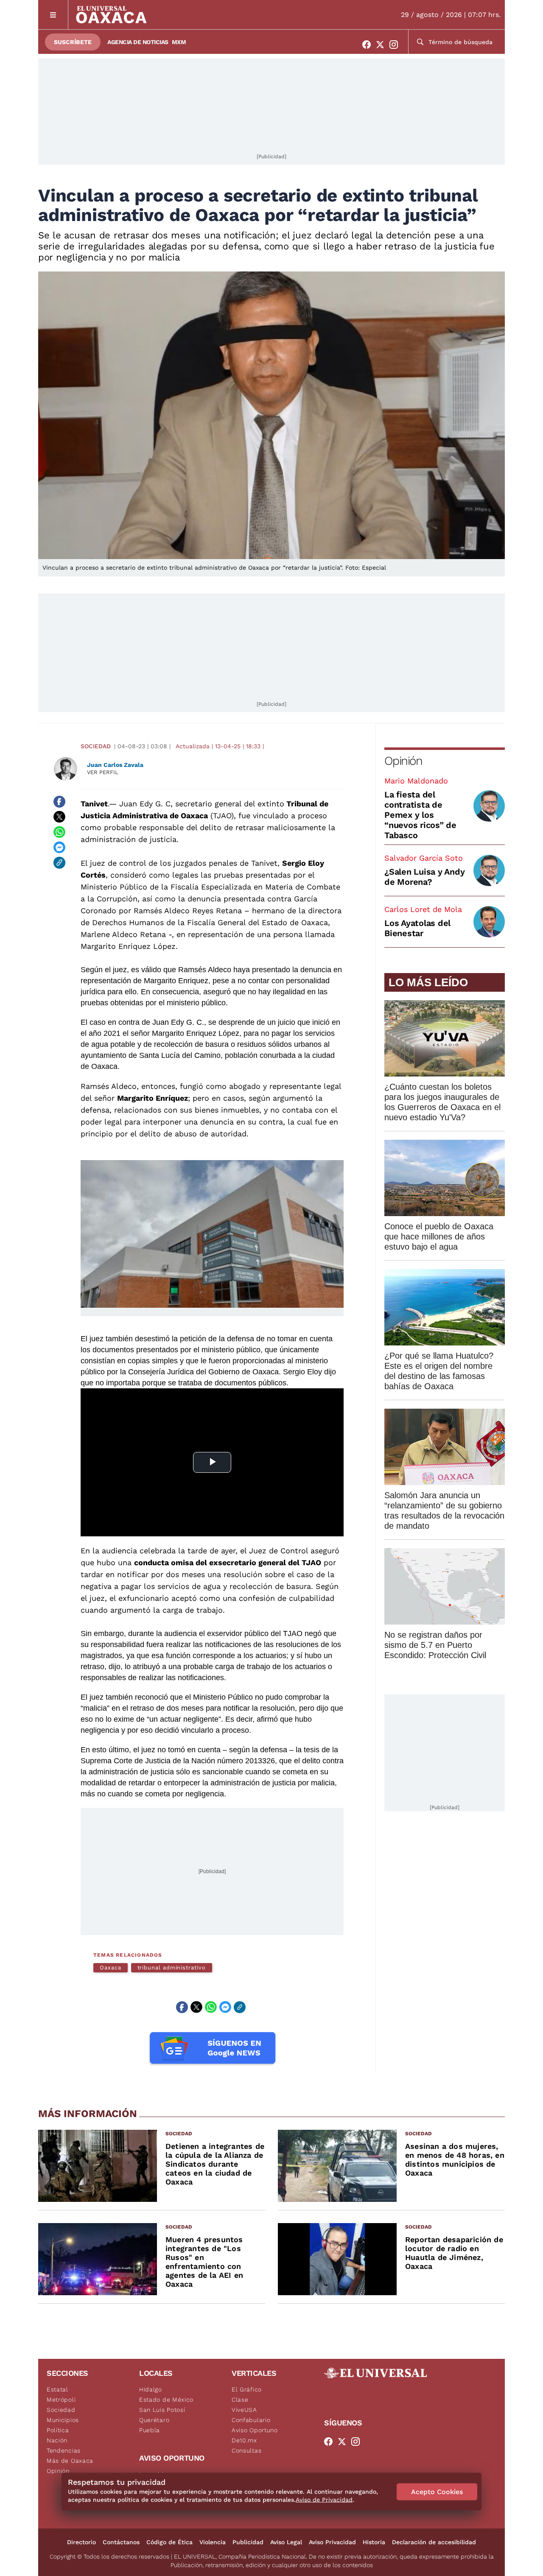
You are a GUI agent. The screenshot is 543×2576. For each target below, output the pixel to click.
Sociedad (96, 746)
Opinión (403, 761)
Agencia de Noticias (138, 42)
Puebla (150, 2430)
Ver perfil (103, 772)
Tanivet (94, 804)
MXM (179, 42)
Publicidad (248, 2542)
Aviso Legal (286, 2542)
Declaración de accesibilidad (434, 2542)
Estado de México (166, 2400)
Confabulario (251, 2420)
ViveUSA (244, 2410)
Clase (240, 2400)
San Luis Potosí (162, 2410)
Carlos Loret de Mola (423, 909)
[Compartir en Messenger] (59, 847)
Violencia (213, 2542)
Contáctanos (121, 2542)
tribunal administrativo (172, 1968)
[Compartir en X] (59, 817)
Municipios (63, 2420)
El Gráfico (247, 2389)
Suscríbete (73, 42)
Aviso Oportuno (255, 2430)
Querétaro (154, 2420)
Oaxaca (111, 1968)
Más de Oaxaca (70, 2461)
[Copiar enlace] (59, 863)
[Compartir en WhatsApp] (59, 832)
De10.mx (244, 2440)
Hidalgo (151, 2389)
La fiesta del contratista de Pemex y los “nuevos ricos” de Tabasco (420, 815)
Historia (374, 2542)
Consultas (246, 2450)
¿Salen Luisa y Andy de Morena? (424, 877)
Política (58, 2430)
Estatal (57, 2389)
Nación (57, 2440)
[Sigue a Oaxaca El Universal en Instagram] (396, 45)
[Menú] (53, 15)
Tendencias (64, 2450)
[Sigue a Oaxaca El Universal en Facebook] (369, 45)
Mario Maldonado (416, 781)
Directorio (81, 2542)
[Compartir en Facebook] (59, 802)
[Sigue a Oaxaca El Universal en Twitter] (383, 45)
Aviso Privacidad (332, 2542)
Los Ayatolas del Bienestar (417, 928)
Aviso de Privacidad (324, 2500)
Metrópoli (61, 2400)
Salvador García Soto (424, 858)
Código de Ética (169, 2542)
